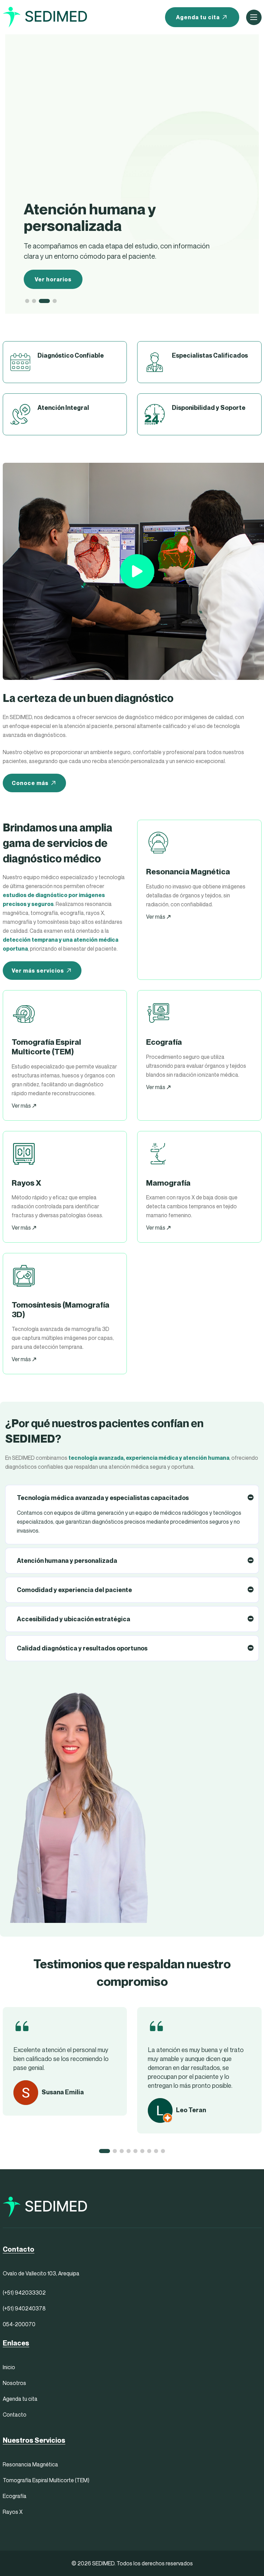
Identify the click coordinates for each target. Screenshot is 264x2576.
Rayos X (13, 2512)
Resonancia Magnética (30, 2464)
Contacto (15, 2415)
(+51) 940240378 (24, 2308)
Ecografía (15, 2496)
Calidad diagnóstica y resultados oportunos (82, 1648)
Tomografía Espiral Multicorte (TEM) (46, 2480)
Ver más (156, 917)
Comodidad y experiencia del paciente (74, 1590)
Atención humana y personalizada (67, 1561)
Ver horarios (53, 279)
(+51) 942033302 (24, 2293)
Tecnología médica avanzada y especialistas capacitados (103, 1498)
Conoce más (30, 783)
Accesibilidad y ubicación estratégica (74, 1619)
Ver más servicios (38, 971)
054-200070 (19, 2324)
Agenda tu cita (198, 17)
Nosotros (14, 2383)
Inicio (9, 2367)
